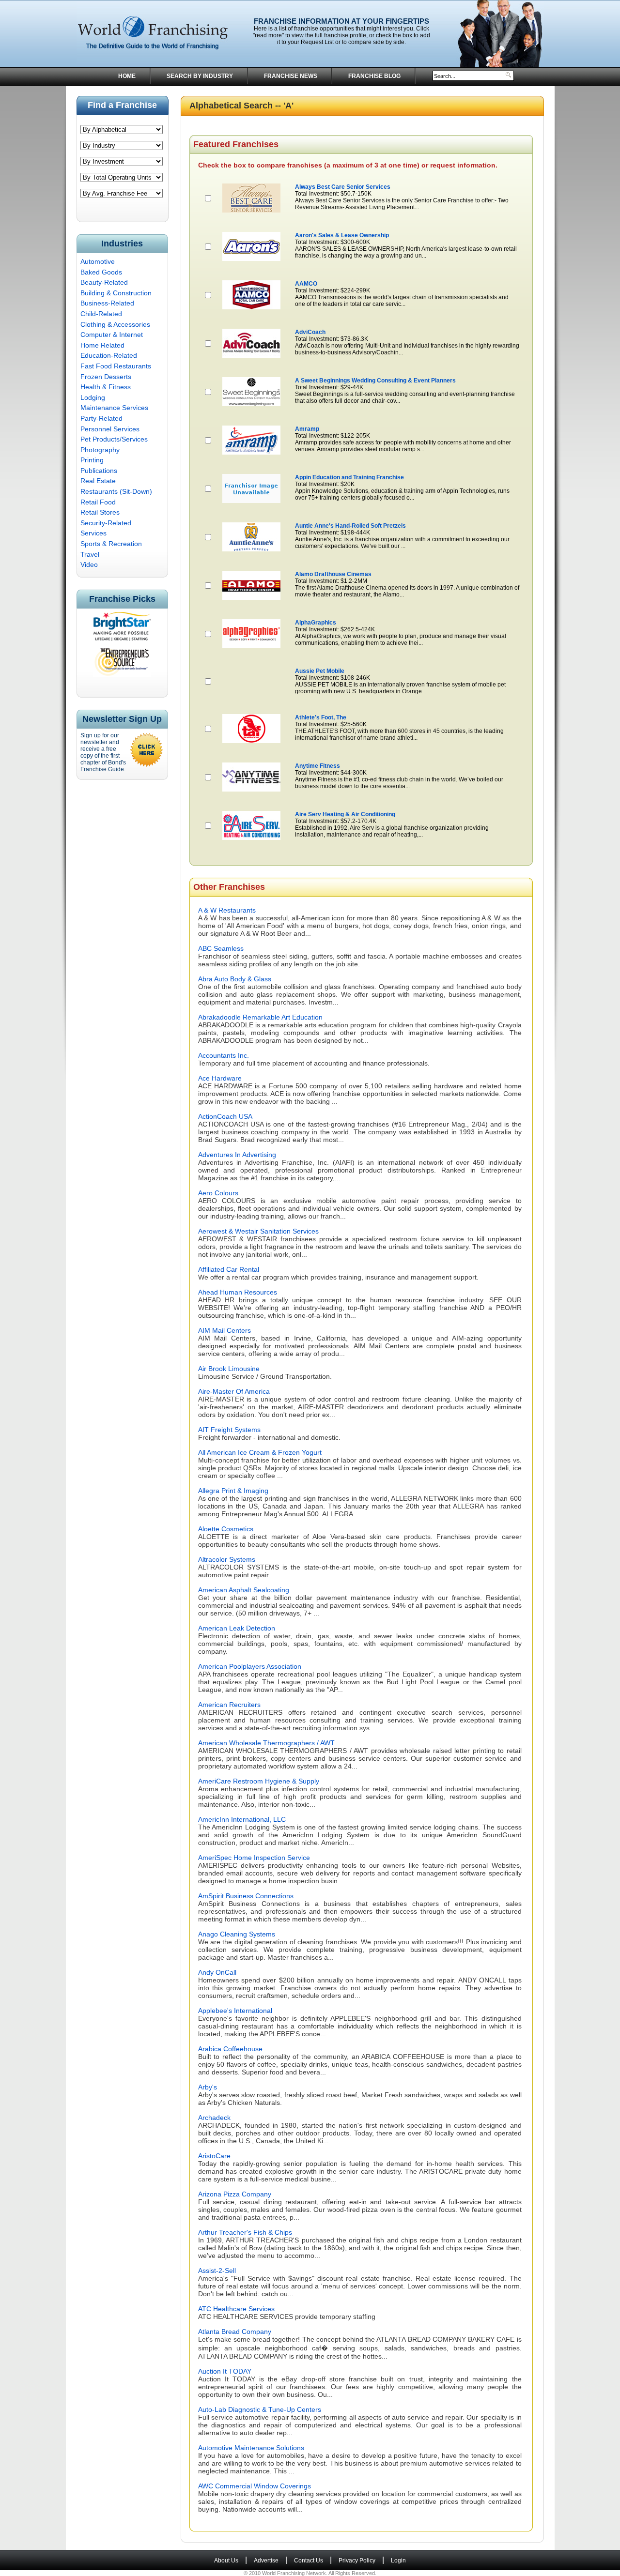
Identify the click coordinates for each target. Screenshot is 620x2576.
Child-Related (101, 314)
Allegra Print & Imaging (233, 1491)
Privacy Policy (357, 2561)
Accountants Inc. (224, 1055)
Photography (100, 450)
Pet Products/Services (114, 439)
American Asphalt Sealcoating (244, 1590)
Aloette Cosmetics (226, 1529)
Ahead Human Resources (238, 1292)
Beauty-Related (104, 282)
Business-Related (107, 303)
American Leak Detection (237, 1628)
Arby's (208, 2087)
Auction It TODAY (225, 2371)
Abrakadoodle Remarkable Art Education (260, 1017)
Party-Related (101, 418)
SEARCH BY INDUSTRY (200, 76)
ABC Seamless (221, 948)
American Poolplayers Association (250, 1666)
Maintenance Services (114, 408)
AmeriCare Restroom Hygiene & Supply (259, 1781)
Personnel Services (110, 429)
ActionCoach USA (225, 1116)
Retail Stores (100, 512)
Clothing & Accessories (115, 324)
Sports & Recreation (111, 544)
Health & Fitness (106, 387)
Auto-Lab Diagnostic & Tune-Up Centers (260, 2409)
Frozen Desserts (106, 377)
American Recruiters (229, 1705)
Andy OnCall (217, 1972)
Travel (90, 554)
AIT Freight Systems (229, 1430)
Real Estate (98, 481)
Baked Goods (101, 272)
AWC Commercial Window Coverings (255, 2486)
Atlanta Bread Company (235, 2332)
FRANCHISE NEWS (291, 76)
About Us (226, 2561)
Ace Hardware (220, 1078)
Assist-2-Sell (217, 2271)
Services (93, 533)
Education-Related (109, 355)
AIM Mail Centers (225, 1330)
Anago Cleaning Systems (237, 1934)
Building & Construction (116, 293)
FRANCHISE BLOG (374, 76)
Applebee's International (235, 2011)
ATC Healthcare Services (236, 2309)
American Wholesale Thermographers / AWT (266, 1743)
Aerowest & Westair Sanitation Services (258, 1231)
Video (89, 564)
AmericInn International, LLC (242, 1819)
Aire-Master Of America (234, 1391)
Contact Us (309, 2561)
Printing (92, 460)
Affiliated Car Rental (229, 1269)
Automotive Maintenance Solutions (251, 2448)
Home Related (102, 345)
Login (398, 2561)
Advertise (266, 2561)
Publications (99, 471)
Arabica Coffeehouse (230, 2049)
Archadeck (214, 2118)
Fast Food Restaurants (116, 366)
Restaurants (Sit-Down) (116, 491)
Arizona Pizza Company (235, 2194)
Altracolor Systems (227, 1559)
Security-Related (106, 523)
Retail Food (98, 502)
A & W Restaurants (227, 910)
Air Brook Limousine (229, 1369)
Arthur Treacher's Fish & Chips (245, 2232)
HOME (127, 76)
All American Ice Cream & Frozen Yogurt (260, 1452)
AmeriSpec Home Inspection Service (254, 1858)
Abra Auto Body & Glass (235, 979)
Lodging (93, 397)
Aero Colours (218, 1193)
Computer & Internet (112, 335)
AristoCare (214, 2156)
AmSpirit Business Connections (246, 1896)
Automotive (98, 261)
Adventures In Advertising (237, 1155)
